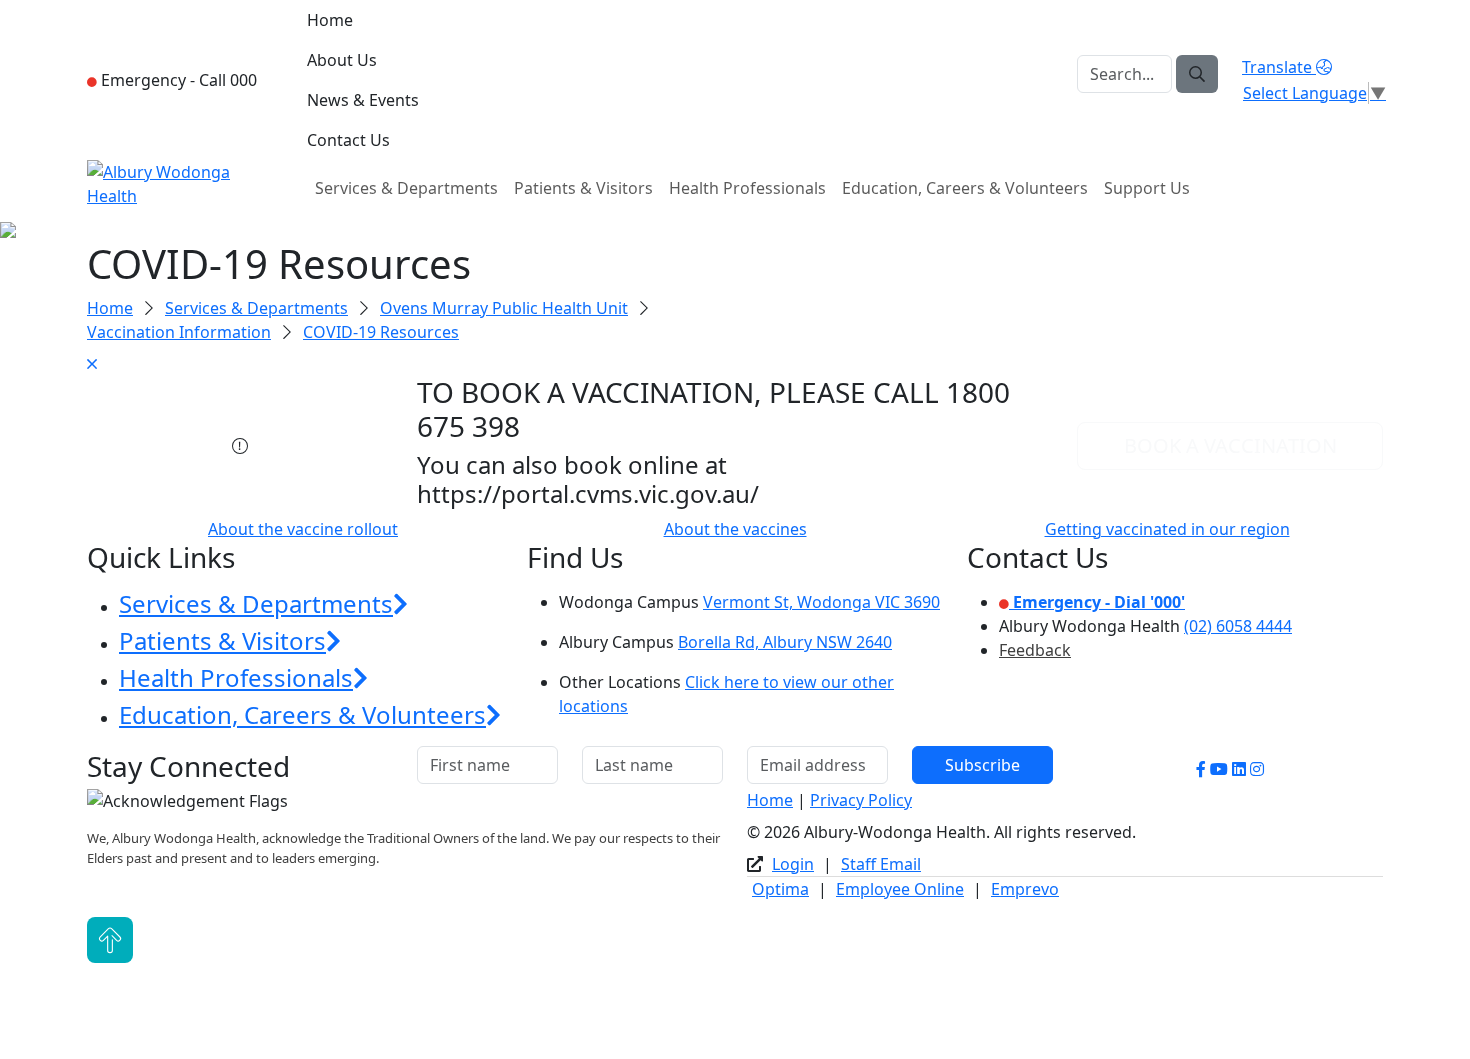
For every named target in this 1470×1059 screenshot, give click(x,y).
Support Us (1147, 188)
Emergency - (177, 80)
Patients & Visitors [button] (222, 640)
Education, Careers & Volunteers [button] (302, 714)
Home (330, 20)
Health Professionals (747, 188)
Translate (1279, 67)
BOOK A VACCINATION (1230, 445)
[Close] (735, 364)
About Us (342, 60)
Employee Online (900, 889)
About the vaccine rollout (303, 529)
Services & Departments (406, 188)
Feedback (1035, 650)
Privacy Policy (861, 800)
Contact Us (348, 140)
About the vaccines (735, 529)
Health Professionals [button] (236, 677)
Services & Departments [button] (256, 603)
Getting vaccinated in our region (1167, 529)
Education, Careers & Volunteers (965, 188)
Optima (780, 889)
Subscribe (982, 765)
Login (793, 864)
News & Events (363, 100)
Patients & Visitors (583, 188)
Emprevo (1025, 889)
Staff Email (881, 864)
